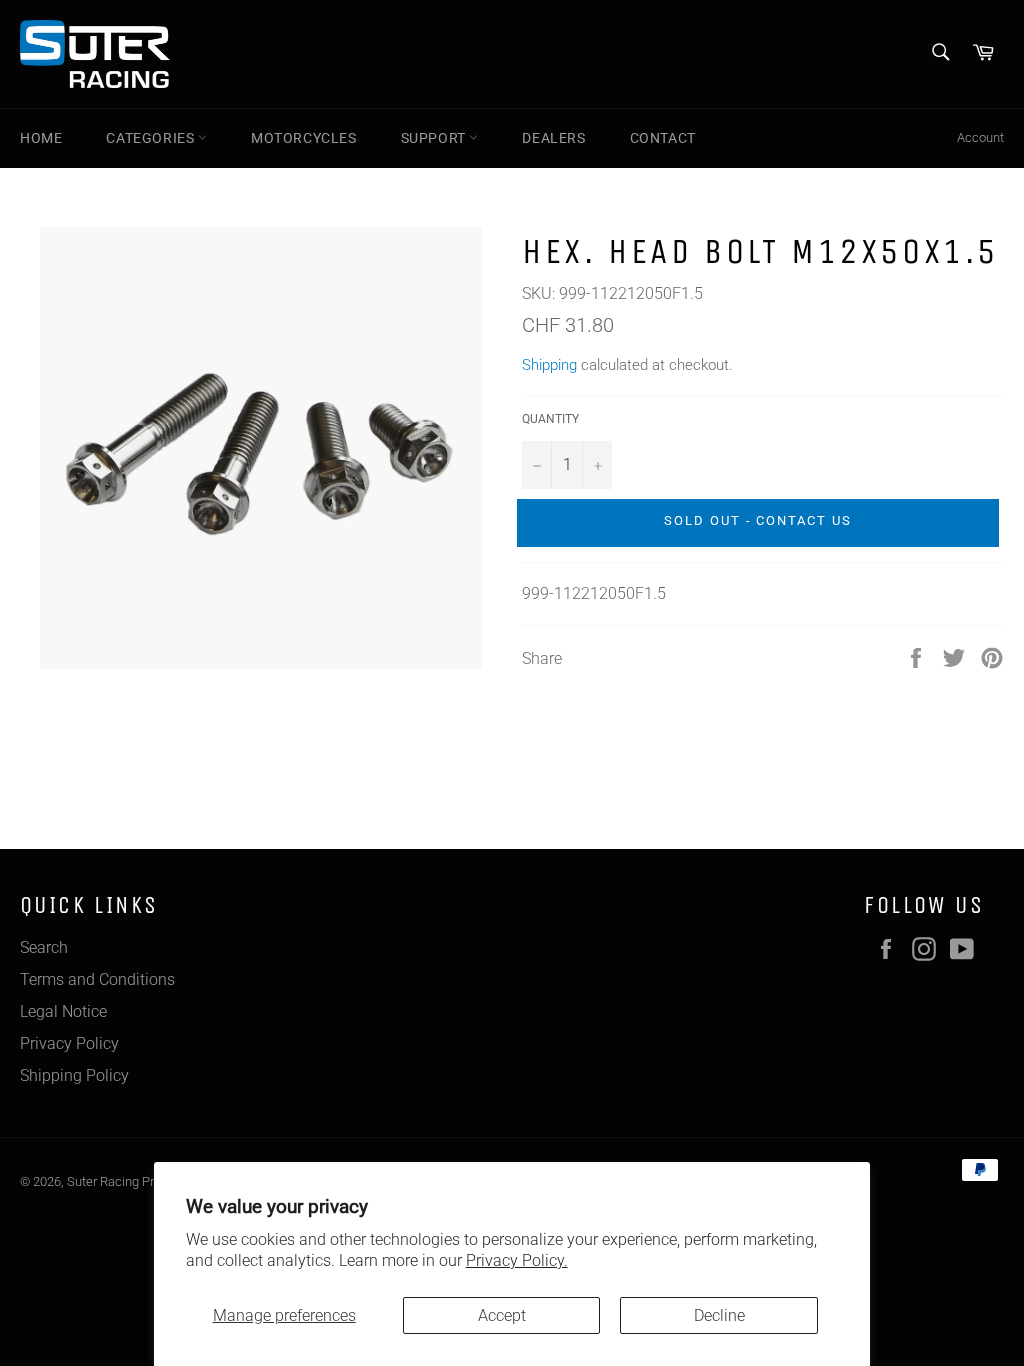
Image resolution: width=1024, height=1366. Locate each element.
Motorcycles (304, 138)
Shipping (549, 365)
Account (980, 137)
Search (44, 947)
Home (41, 138)
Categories (152, 138)
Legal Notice (63, 1011)
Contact (663, 138)
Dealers (553, 138)
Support (435, 138)
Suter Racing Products (130, 1181)
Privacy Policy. (517, 1260)
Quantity (550, 419)
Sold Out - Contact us (758, 520)
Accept (502, 1315)
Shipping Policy (74, 1075)
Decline (719, 1315)
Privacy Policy (69, 1043)
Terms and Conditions (97, 979)
